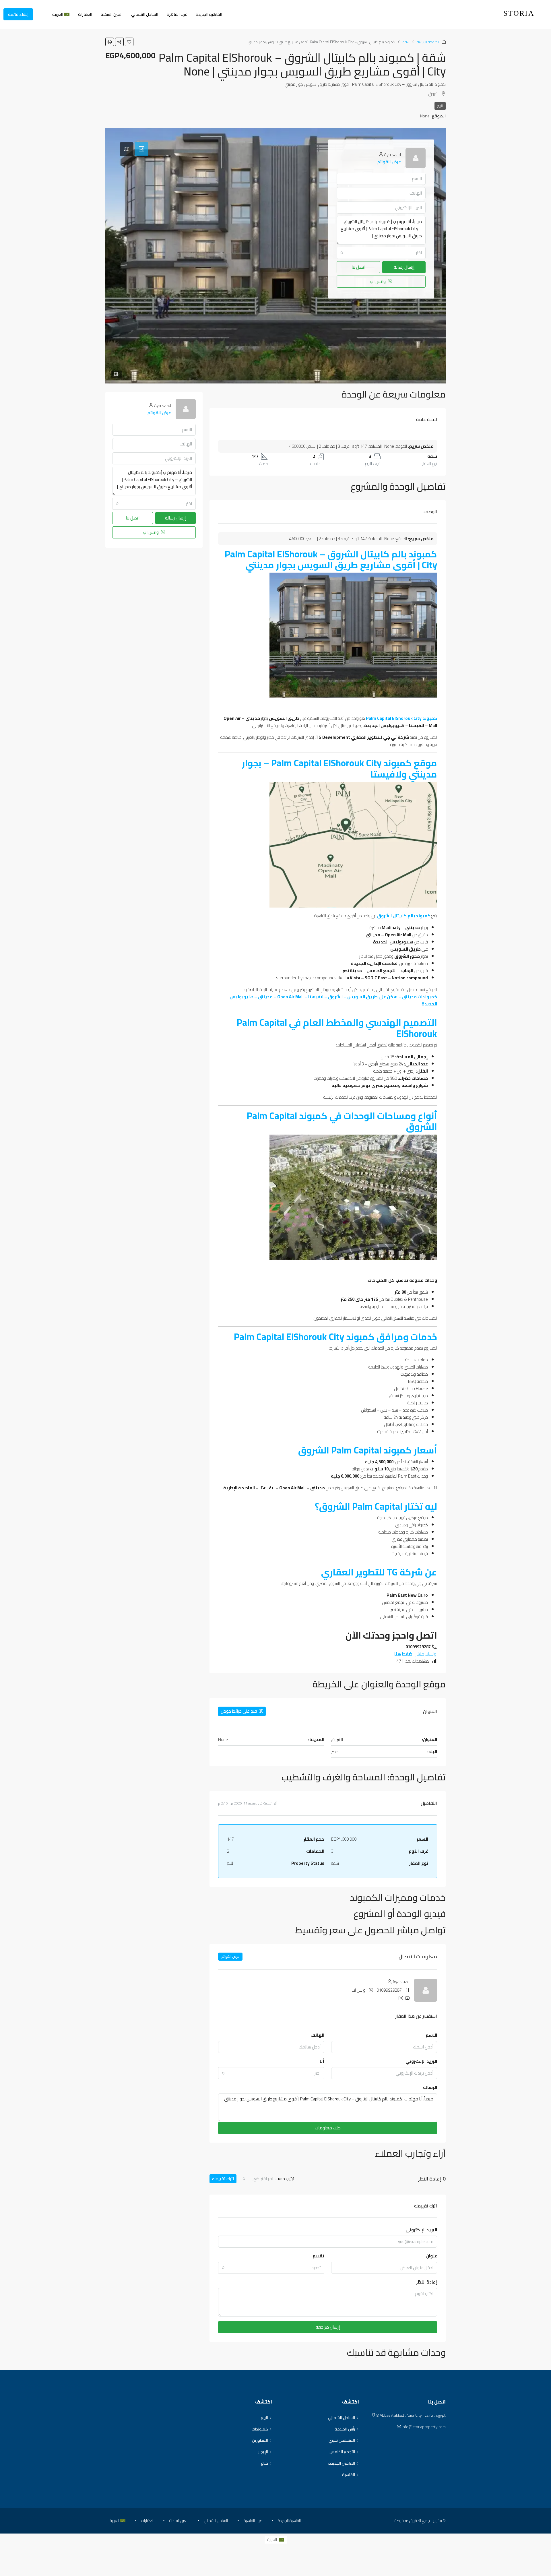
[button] (129, 42)
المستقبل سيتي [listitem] (342, 2441)
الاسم (431, 2035)
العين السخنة (112, 14)
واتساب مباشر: (416, 1654)
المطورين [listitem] (260, 2441)
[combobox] (271, 2073)
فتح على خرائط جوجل (239, 1711)
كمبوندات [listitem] (260, 2429)
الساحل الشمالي (145, 14)
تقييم (318, 2256)
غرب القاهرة (177, 14)
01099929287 (389, 1990)
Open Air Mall (398, 935)
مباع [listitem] (264, 2463)
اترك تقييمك (223, 2179)
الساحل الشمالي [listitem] (342, 2418)
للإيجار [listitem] (263, 2452)
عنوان (432, 2256)
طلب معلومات (328, 2128)
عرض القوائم (230, 1956)
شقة (406, 42)
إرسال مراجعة (328, 2327)
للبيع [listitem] (264, 2418)
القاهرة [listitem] (349, 2475)
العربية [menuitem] (272, 2540)
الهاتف (317, 2035)
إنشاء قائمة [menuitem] (18, 14)
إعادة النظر (427, 2282)
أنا (322, 2061)
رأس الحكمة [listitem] (345, 2429)
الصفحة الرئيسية (428, 42)
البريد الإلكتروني (421, 2061)
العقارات (85, 14)
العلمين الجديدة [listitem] (342, 2463)
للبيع (440, 106)
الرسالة (430, 2087)
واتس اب (359, 1990)
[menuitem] (42, 14)
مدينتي (373, 935)
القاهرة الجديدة (209, 14)
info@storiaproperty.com (424, 2427)
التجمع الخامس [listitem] (342, 2452)
